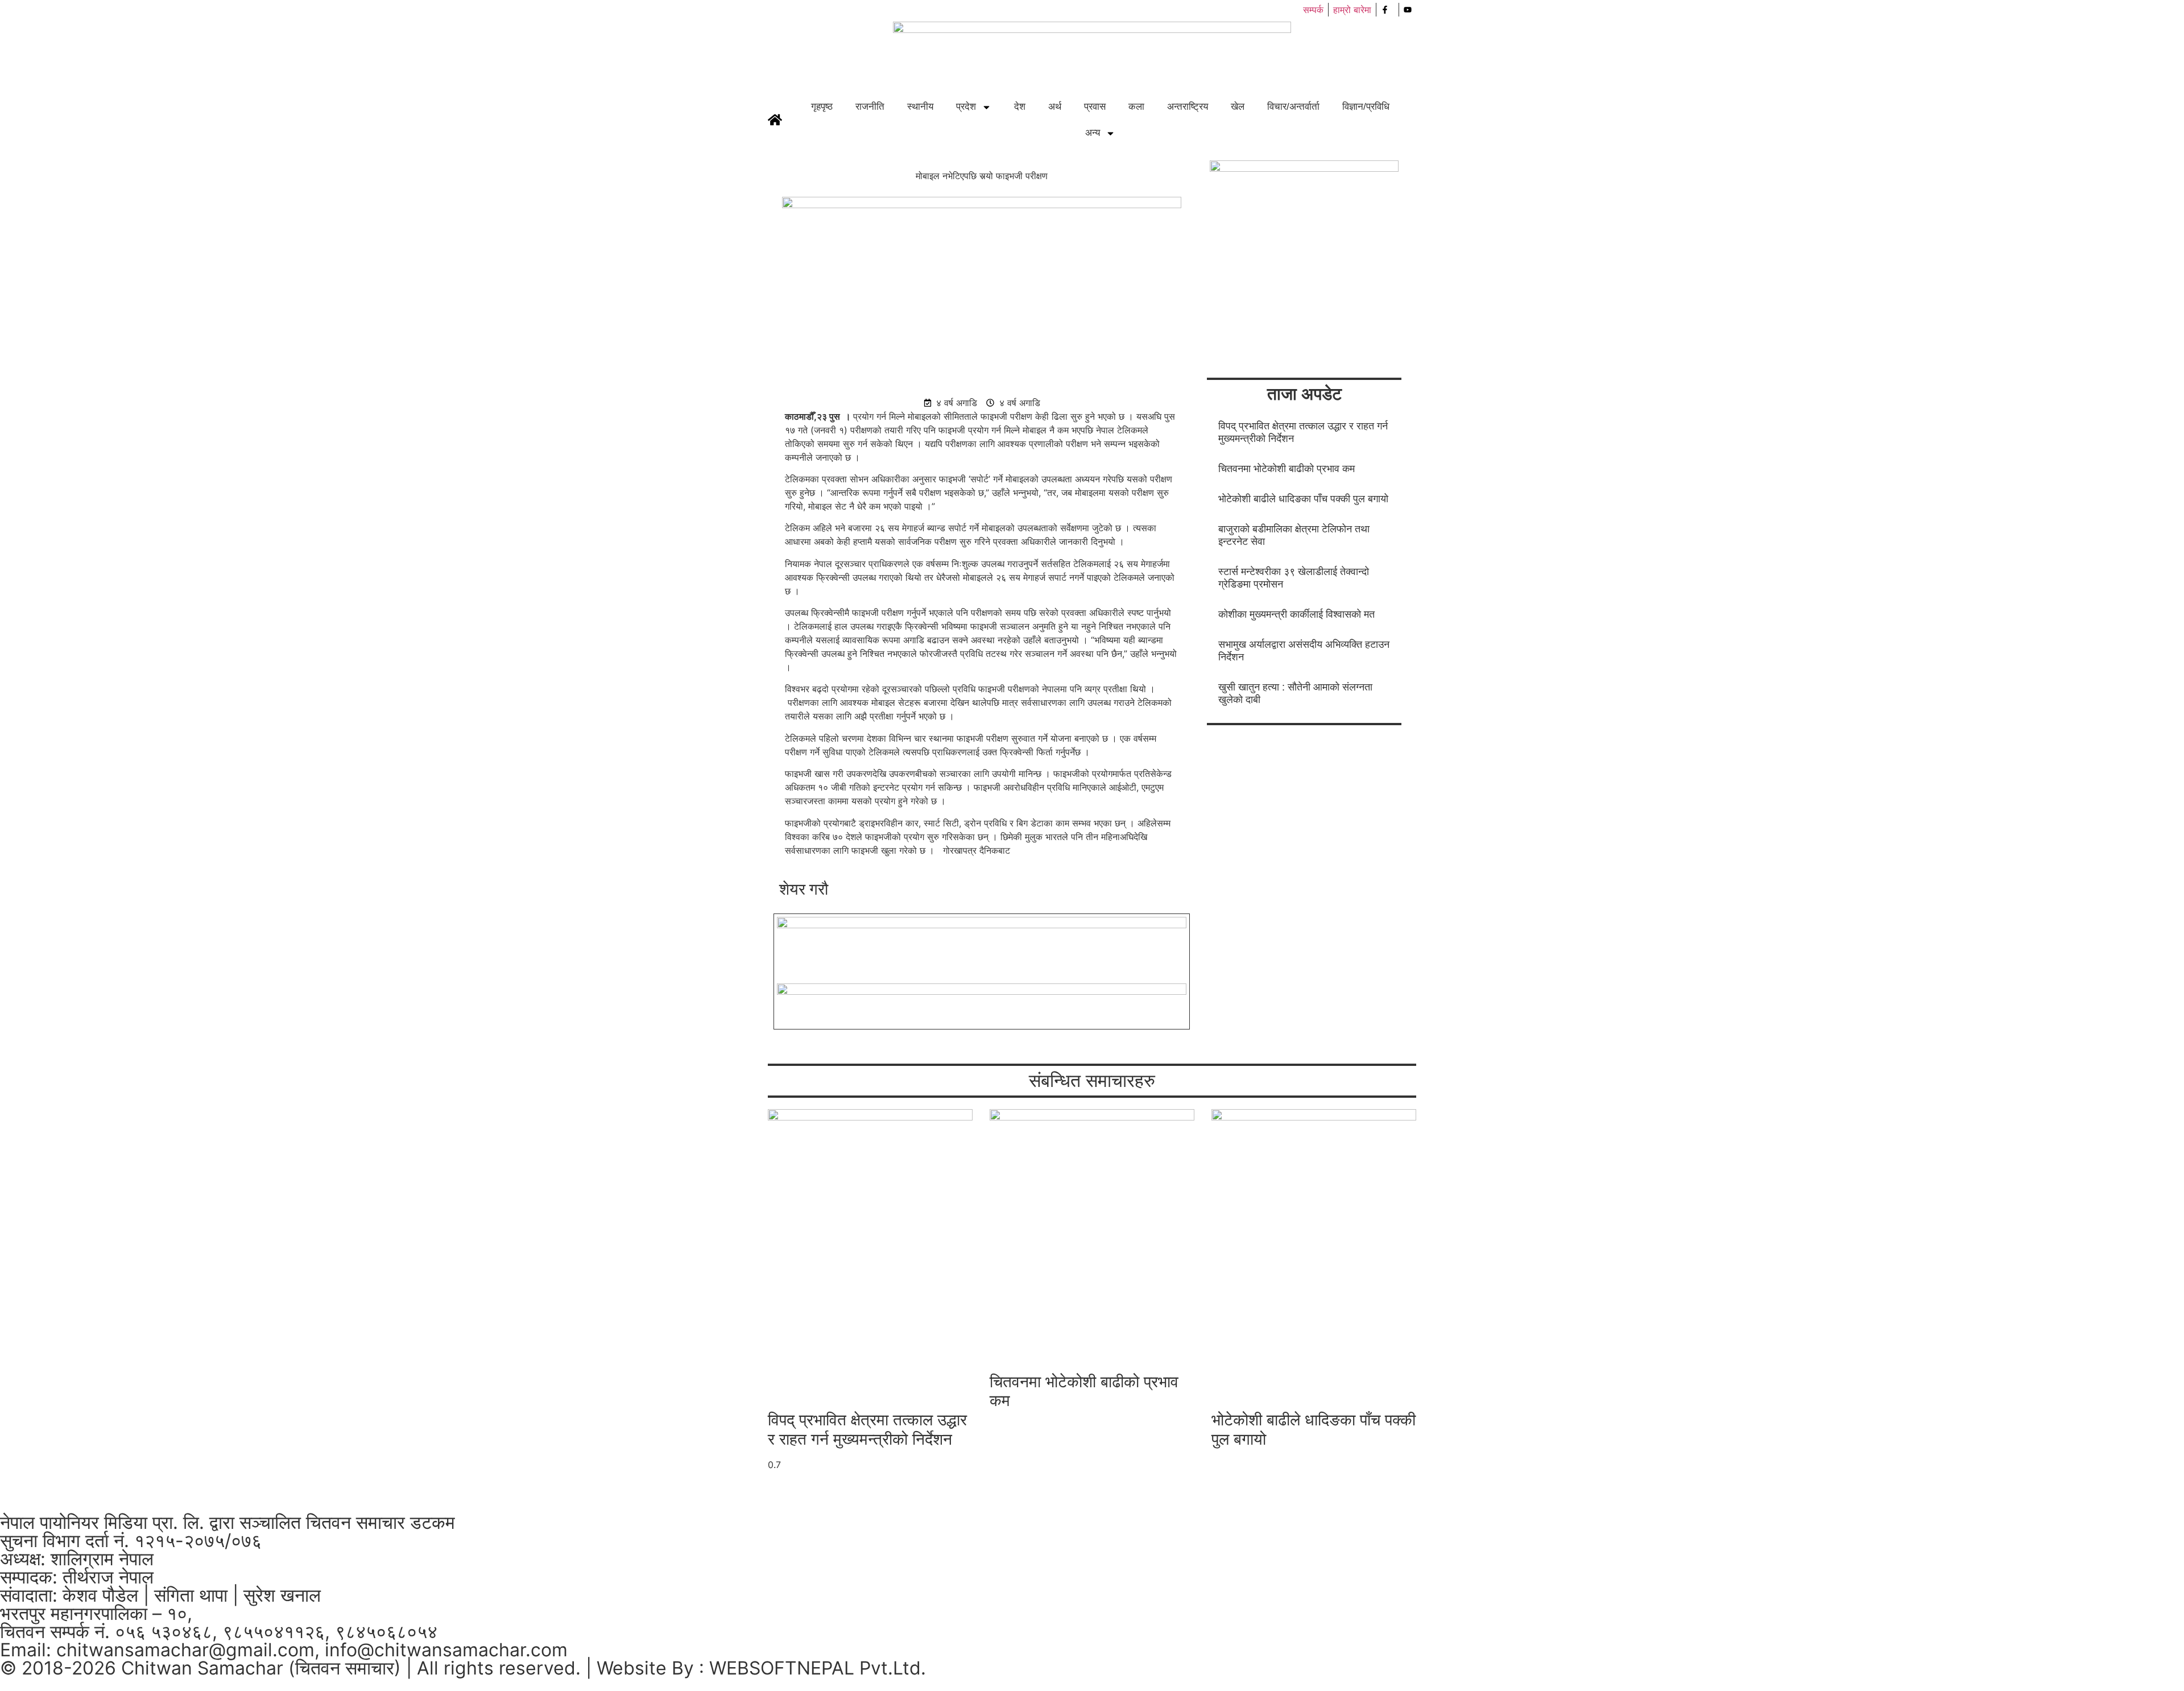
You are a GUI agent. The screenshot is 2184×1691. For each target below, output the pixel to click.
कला (1136, 107)
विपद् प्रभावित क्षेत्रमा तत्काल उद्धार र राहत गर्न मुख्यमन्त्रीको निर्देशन (867, 1429)
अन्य (1093, 133)
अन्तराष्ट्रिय (1188, 107)
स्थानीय (920, 107)
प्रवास (1095, 107)
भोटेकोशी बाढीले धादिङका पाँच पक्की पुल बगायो (1303, 499)
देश (1020, 107)
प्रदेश (966, 107)
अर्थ (1055, 107)
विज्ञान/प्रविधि (1366, 107)
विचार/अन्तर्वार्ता (1293, 107)
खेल (1238, 107)
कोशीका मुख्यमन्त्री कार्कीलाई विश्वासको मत (1296, 614)
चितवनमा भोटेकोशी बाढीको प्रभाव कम (1287, 469)
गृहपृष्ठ (822, 107)
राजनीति (870, 107)
